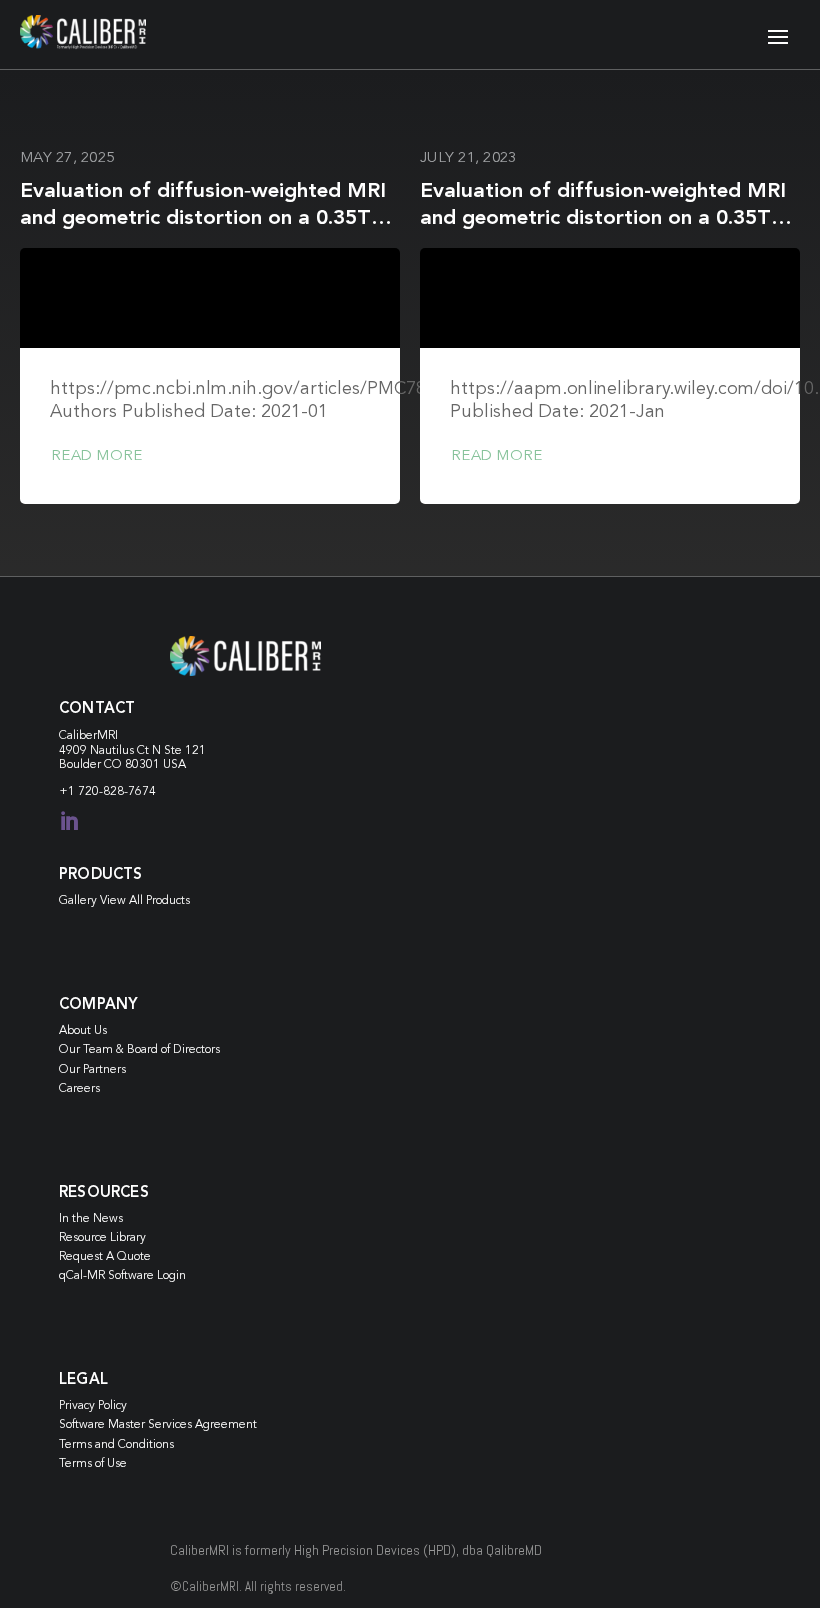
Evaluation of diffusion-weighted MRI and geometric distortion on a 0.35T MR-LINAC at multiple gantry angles (603, 219)
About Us (83, 1031)
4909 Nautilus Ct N (111, 751)
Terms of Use (93, 1464)
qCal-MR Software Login (122, 1276)
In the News (91, 1219)
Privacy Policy (93, 1406)
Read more (96, 456)
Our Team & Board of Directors (139, 1050)
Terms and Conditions (116, 1445)
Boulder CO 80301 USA (122, 765)
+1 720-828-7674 (107, 792)
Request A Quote (105, 1257)
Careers (79, 1089)
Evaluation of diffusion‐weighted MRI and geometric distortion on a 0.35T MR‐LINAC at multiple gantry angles (203, 219)
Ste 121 (185, 751)
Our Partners (92, 1070)
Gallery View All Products (124, 901)
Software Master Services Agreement (158, 1425)
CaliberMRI (88, 736)
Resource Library (102, 1238)
